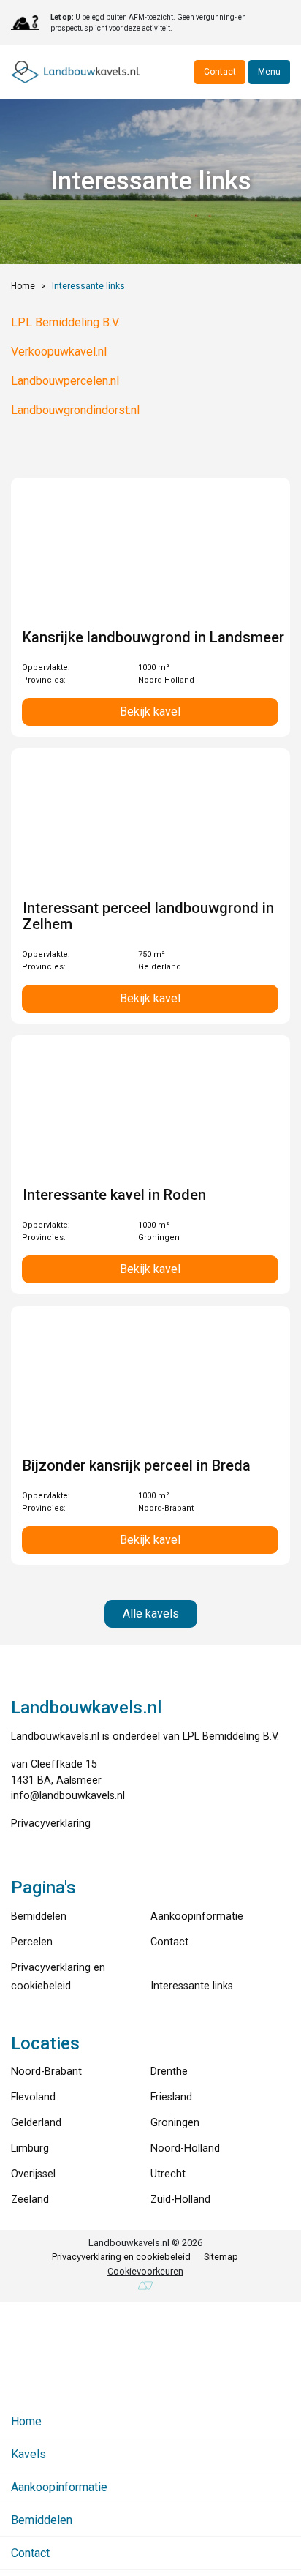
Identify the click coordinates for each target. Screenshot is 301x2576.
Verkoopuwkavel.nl (59, 352)
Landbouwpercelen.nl (65, 381)
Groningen (175, 2123)
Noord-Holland (185, 2148)
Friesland (171, 2097)
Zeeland (30, 2200)
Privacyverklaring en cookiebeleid (121, 2257)
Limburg (30, 2148)
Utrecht (168, 2174)
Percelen (32, 1942)
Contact (220, 72)
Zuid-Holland (180, 2200)
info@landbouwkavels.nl (68, 1796)
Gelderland (36, 2123)
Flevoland (33, 2097)
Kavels (28, 2454)
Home (23, 286)
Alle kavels (151, 1614)
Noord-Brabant (46, 2072)
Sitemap (221, 2257)
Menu (269, 72)
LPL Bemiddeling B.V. (65, 322)
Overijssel (33, 2174)
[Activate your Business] (145, 2286)
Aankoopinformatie (197, 1916)
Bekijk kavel (150, 711)
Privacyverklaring (51, 1824)
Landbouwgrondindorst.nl (75, 410)
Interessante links (192, 1986)
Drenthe (169, 2072)
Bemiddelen (39, 1916)
